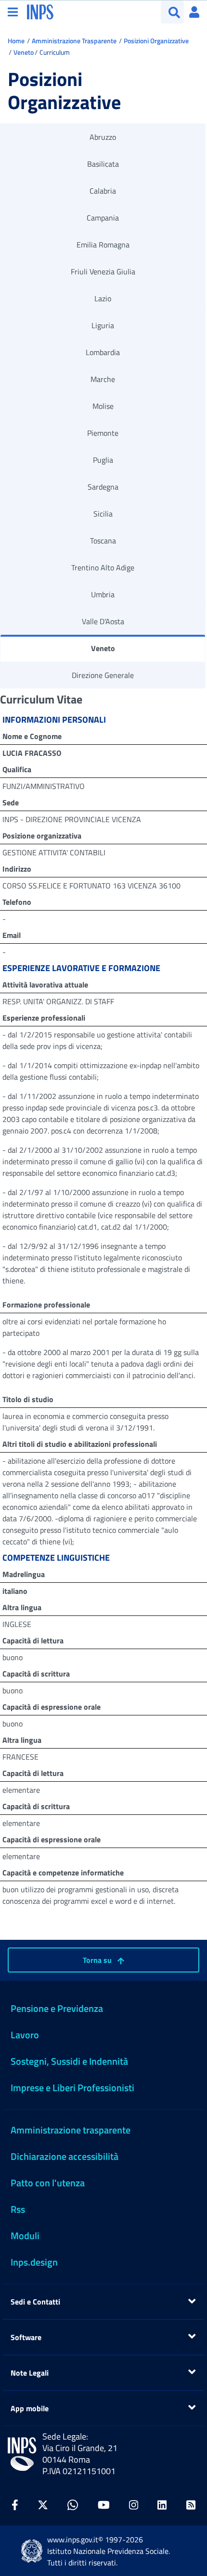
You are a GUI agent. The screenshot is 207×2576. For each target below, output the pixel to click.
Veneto (24, 52)
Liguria (103, 325)
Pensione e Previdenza (57, 2008)
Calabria (103, 191)
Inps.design (34, 2262)
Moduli (25, 2236)
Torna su (98, 1960)
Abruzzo (103, 137)
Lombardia (103, 352)
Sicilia (103, 514)
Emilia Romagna (103, 245)
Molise (103, 406)
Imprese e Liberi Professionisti (72, 2088)
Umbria (103, 594)
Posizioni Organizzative (156, 41)
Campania (103, 218)
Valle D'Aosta (103, 621)
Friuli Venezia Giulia (103, 271)
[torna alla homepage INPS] (40, 11)
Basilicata (103, 164)
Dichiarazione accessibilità (65, 2156)
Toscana (103, 541)
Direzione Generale (103, 675)
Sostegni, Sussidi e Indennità (69, 2061)
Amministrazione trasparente (71, 2130)
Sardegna (103, 487)
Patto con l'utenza (48, 2183)
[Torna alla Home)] (22, 2454)
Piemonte (103, 433)
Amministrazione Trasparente (74, 41)
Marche (103, 379)
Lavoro (25, 2035)
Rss (18, 2209)
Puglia (103, 460)
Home (16, 41)
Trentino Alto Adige (103, 567)
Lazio (103, 298)
